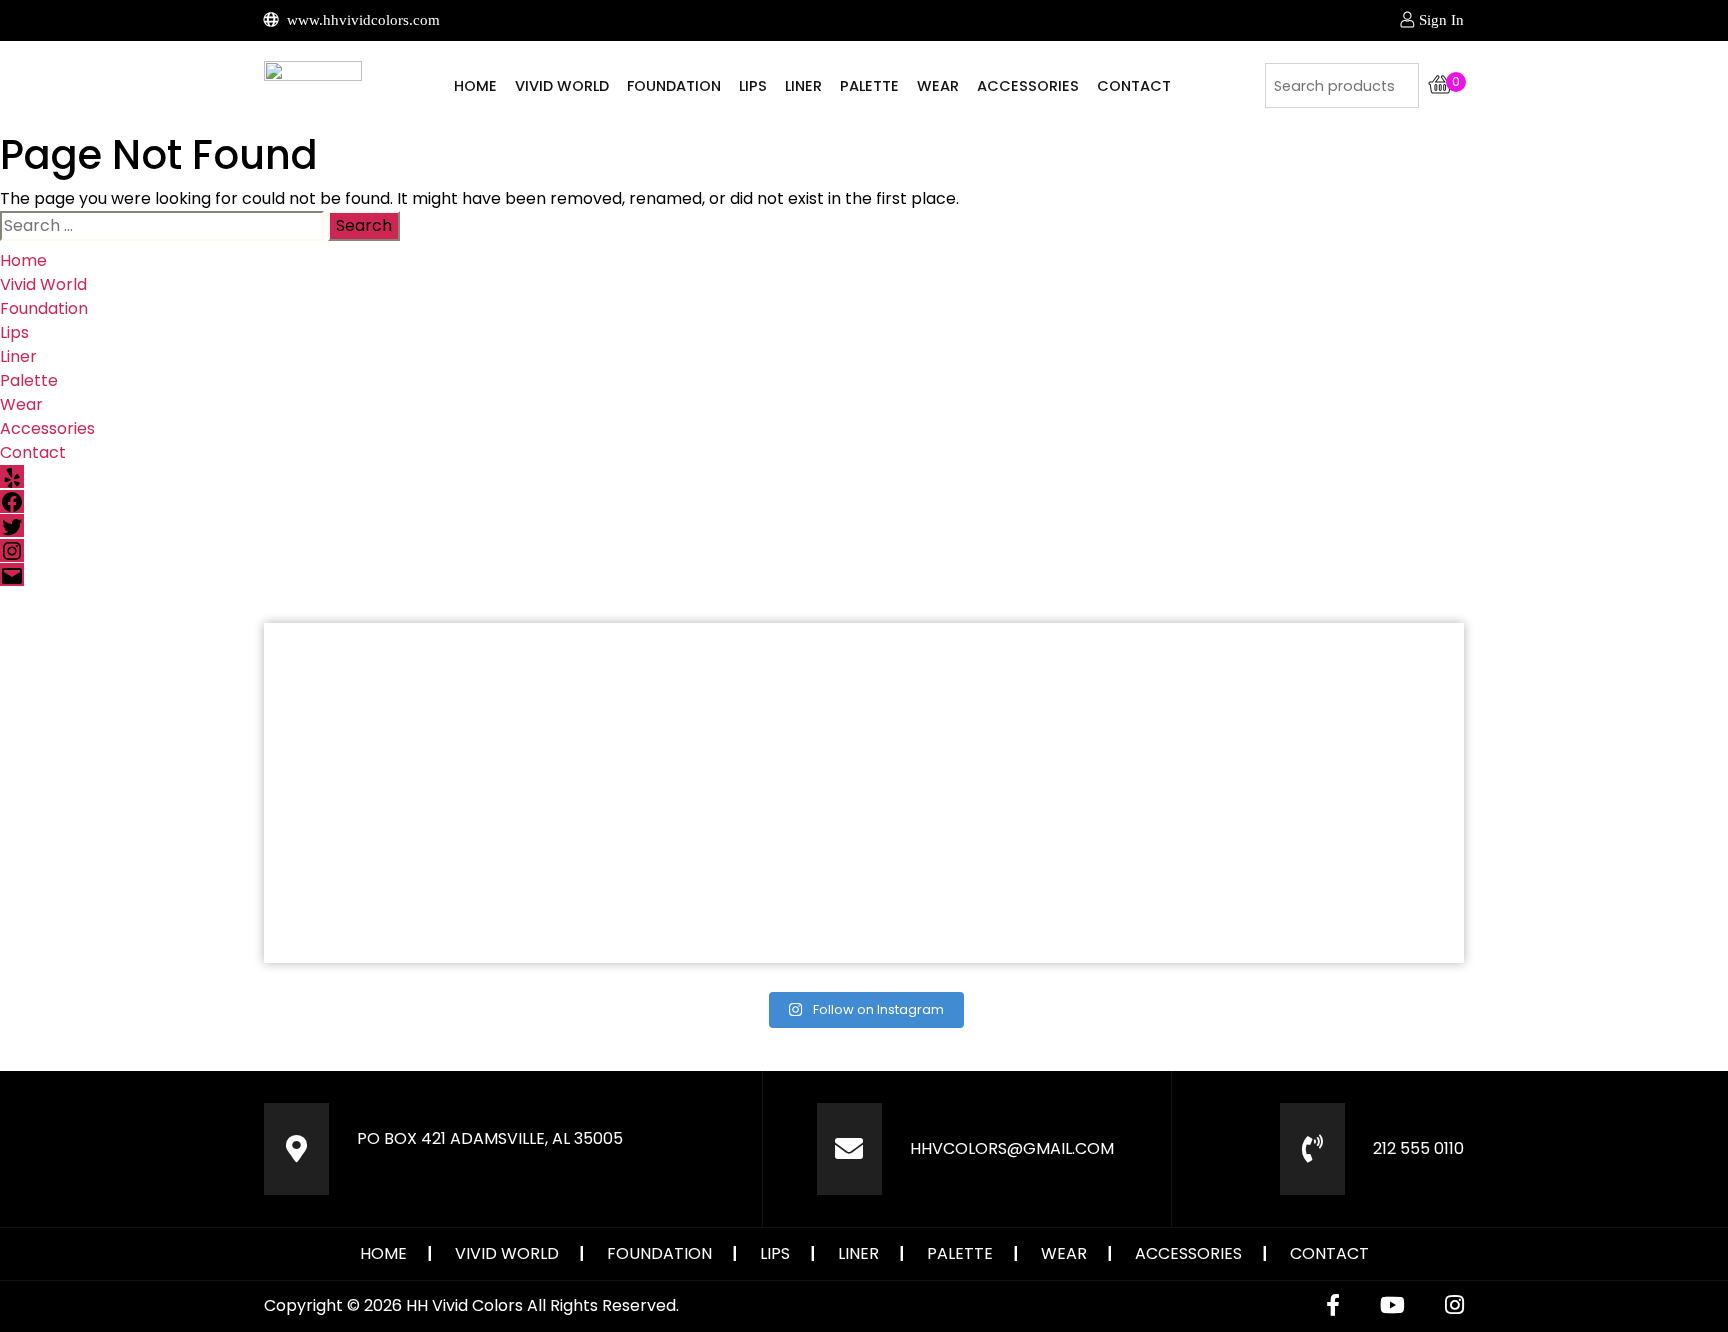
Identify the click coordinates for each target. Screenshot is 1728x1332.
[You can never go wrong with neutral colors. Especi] (412, 707)
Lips (753, 86)
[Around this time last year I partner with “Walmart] (1014, 707)
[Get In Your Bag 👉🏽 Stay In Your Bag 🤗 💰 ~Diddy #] (1315, 707)
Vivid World (562, 86)
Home (475, 86)
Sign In (1441, 20)
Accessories (1028, 86)
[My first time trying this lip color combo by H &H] (412, 879)
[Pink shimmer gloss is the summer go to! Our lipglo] (1014, 879)
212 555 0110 (1418, 1148)
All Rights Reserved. (603, 1305)
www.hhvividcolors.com (361, 20)
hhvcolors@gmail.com (1012, 1148)
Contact (1134, 86)
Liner (803, 86)
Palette (869, 86)
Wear (938, 86)
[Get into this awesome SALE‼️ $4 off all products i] (713, 879)
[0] (1440, 85)
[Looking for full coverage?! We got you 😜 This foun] (713, 707)
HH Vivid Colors (464, 1305)
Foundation (674, 86)
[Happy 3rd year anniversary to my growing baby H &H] (1315, 879)
